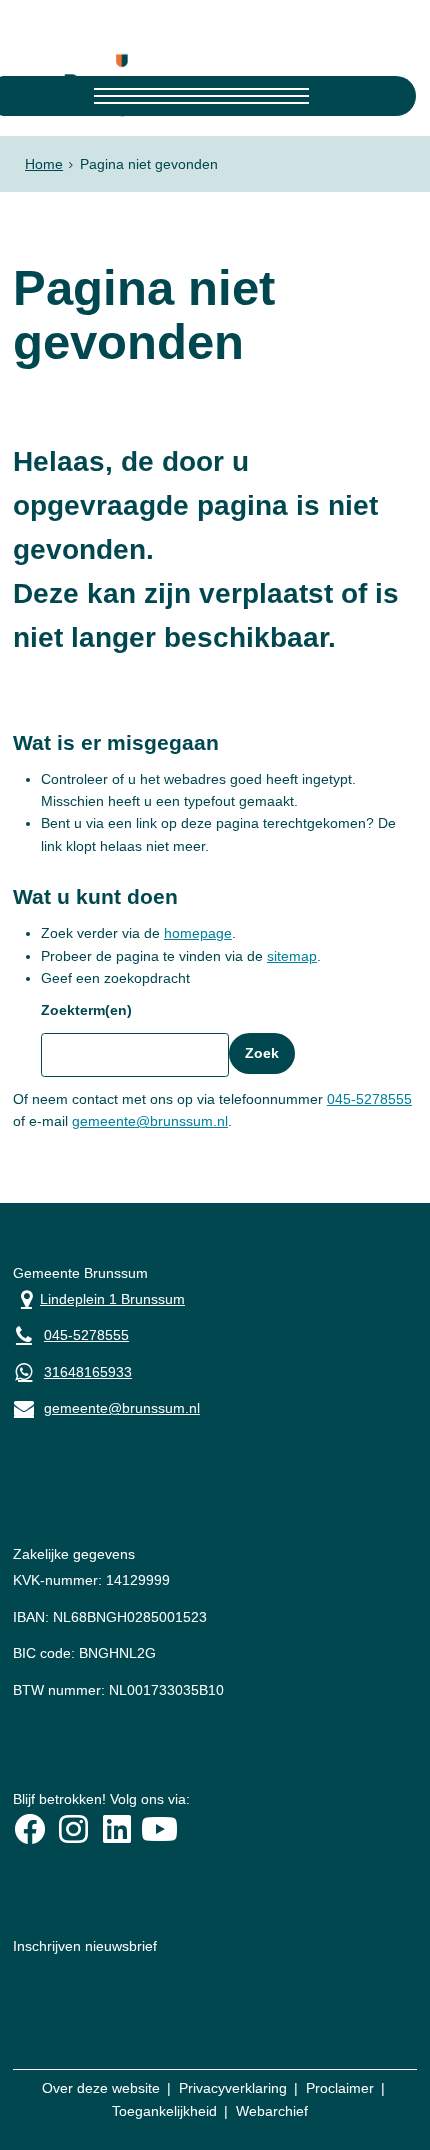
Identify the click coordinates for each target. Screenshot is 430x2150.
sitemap (292, 956)
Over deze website (101, 2088)
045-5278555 (369, 1099)
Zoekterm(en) (86, 1010)
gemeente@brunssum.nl (150, 1121)
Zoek (262, 1053)
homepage (198, 933)
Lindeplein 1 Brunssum (99, 1297)
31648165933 (88, 1372)
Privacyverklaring (233, 2088)
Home (44, 164)
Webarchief (272, 2111)
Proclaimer (340, 2088)
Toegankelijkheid (164, 2111)
